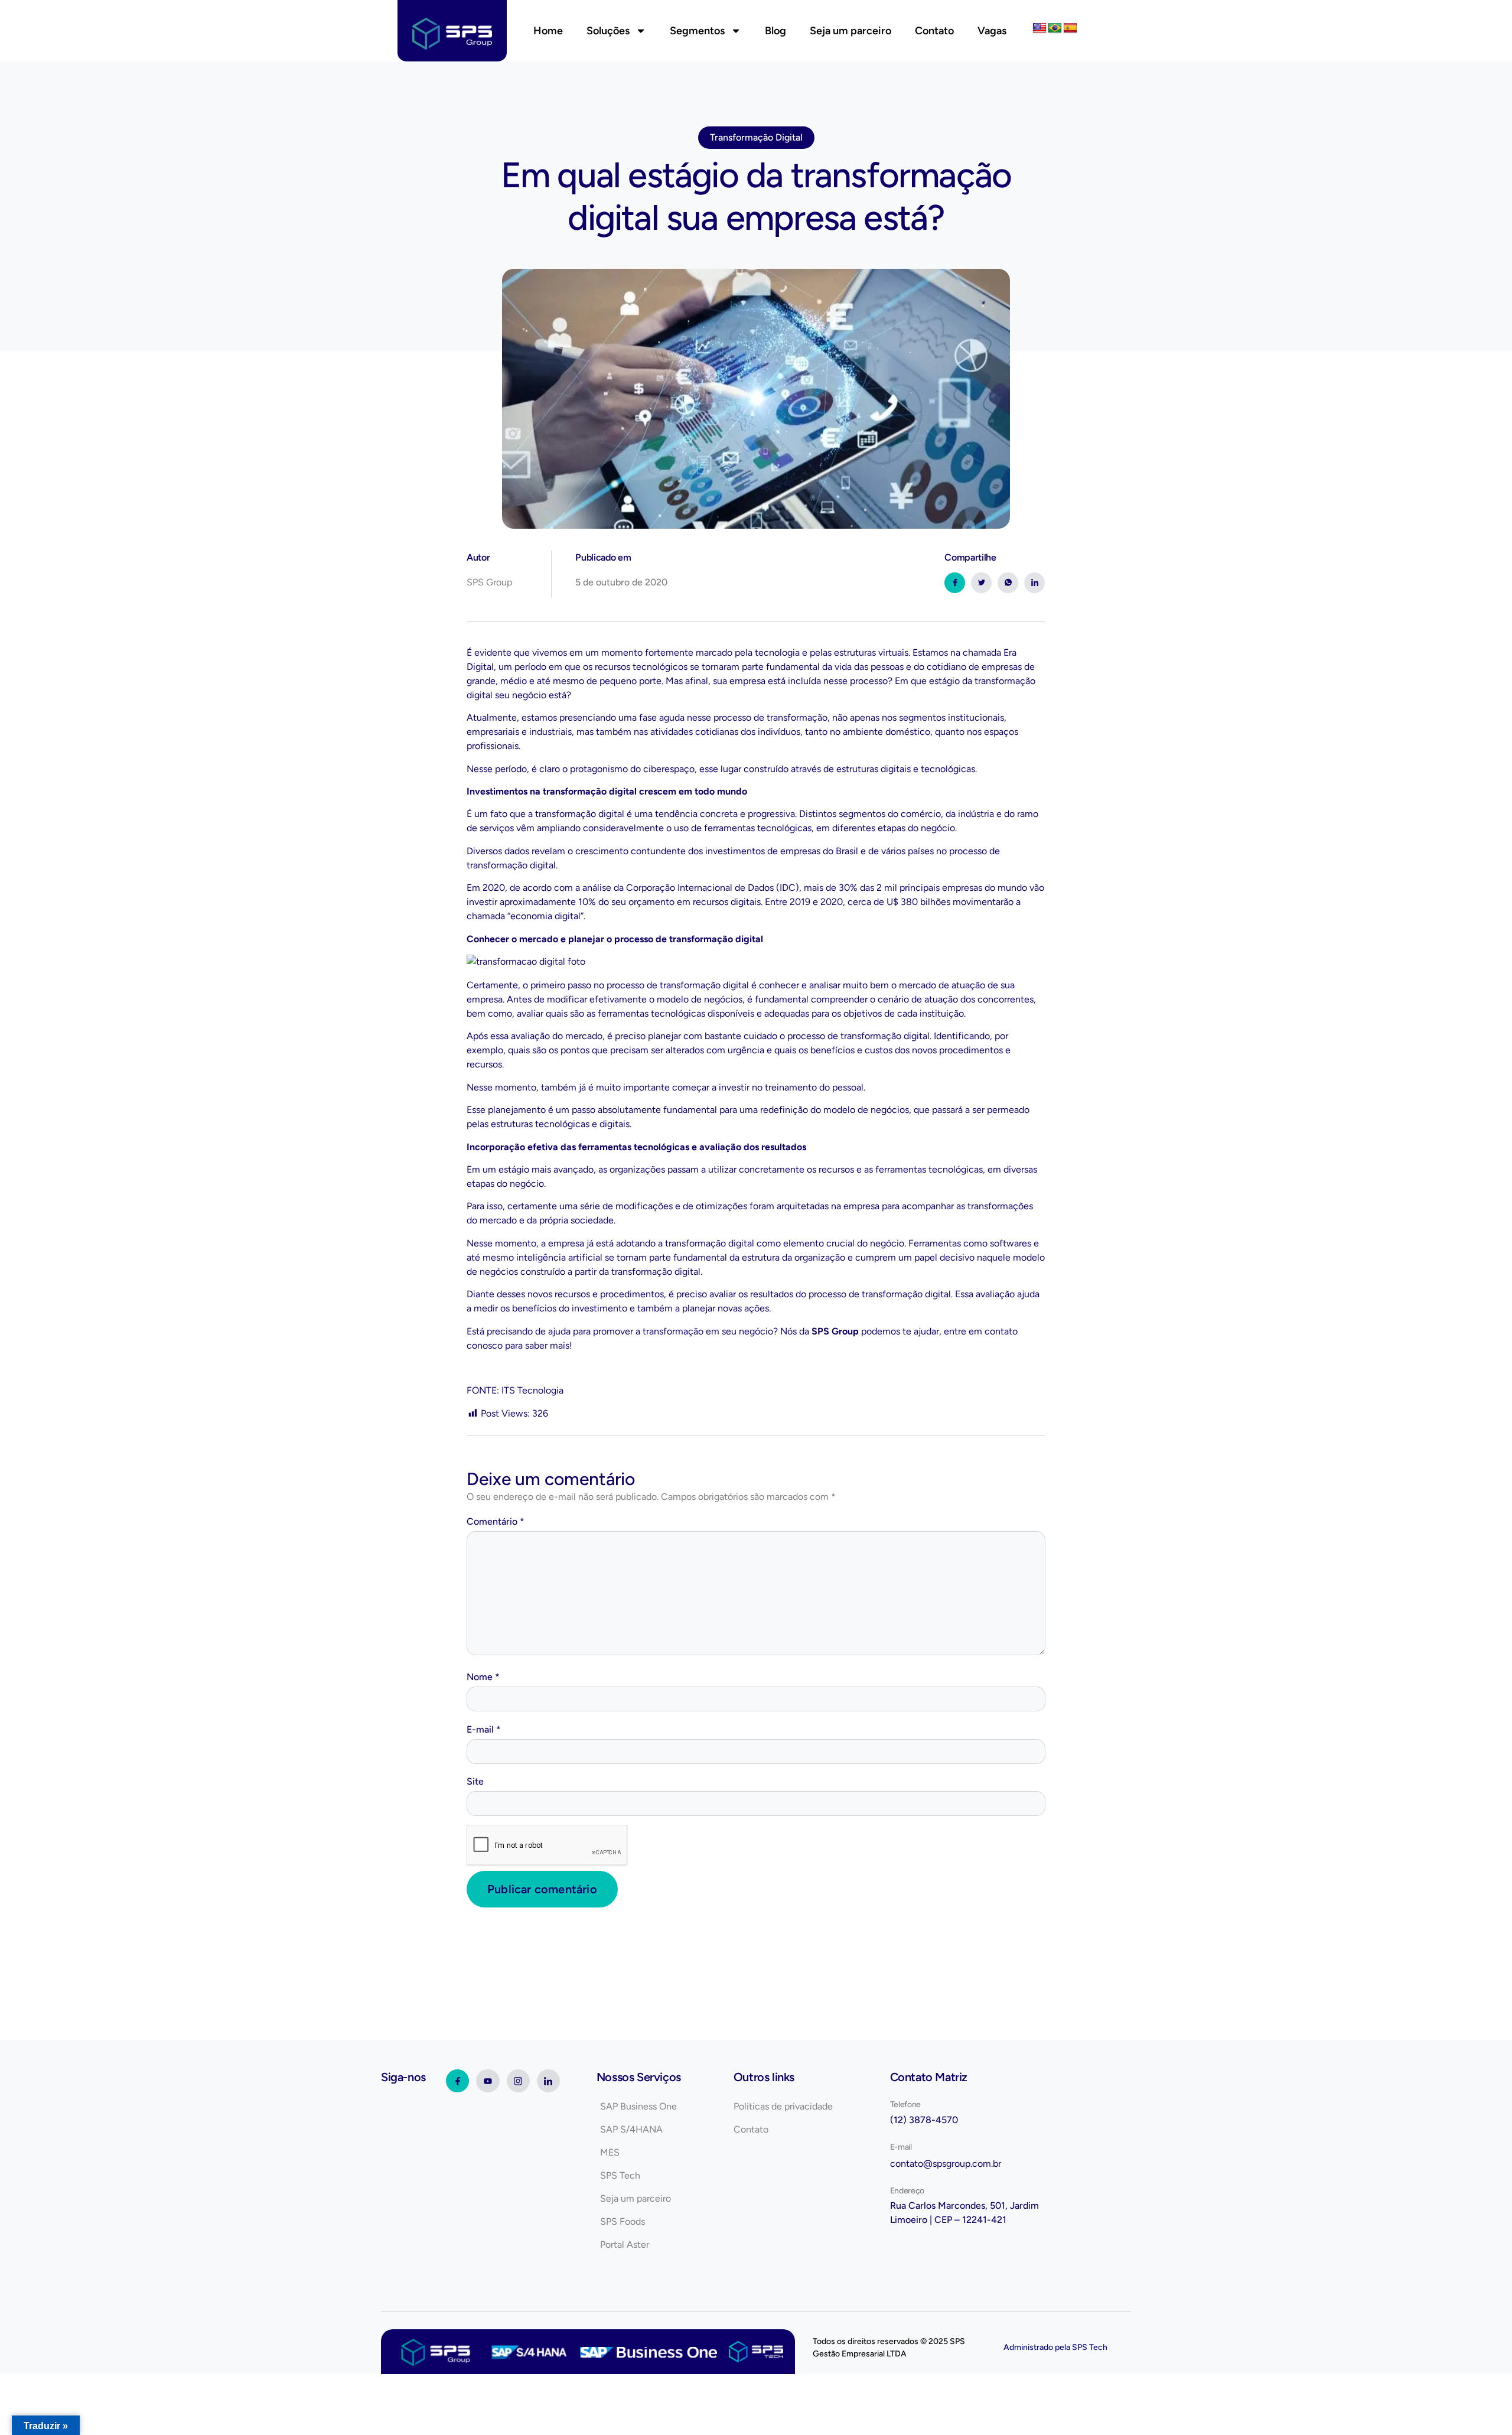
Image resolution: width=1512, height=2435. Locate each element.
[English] (1039, 28)
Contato (934, 31)
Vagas (992, 31)
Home (548, 31)
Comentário (496, 1521)
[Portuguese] (1055, 28)
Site (475, 1781)
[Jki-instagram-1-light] (518, 2081)
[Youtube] (488, 2081)
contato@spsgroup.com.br (946, 2164)
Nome (483, 1677)
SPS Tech (1090, 2347)
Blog (775, 31)
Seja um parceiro (850, 31)
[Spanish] (1070, 28)
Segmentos (697, 31)
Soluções (608, 31)
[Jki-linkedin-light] (548, 2081)
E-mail (484, 1729)
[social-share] (955, 583)
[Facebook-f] (457, 2081)
